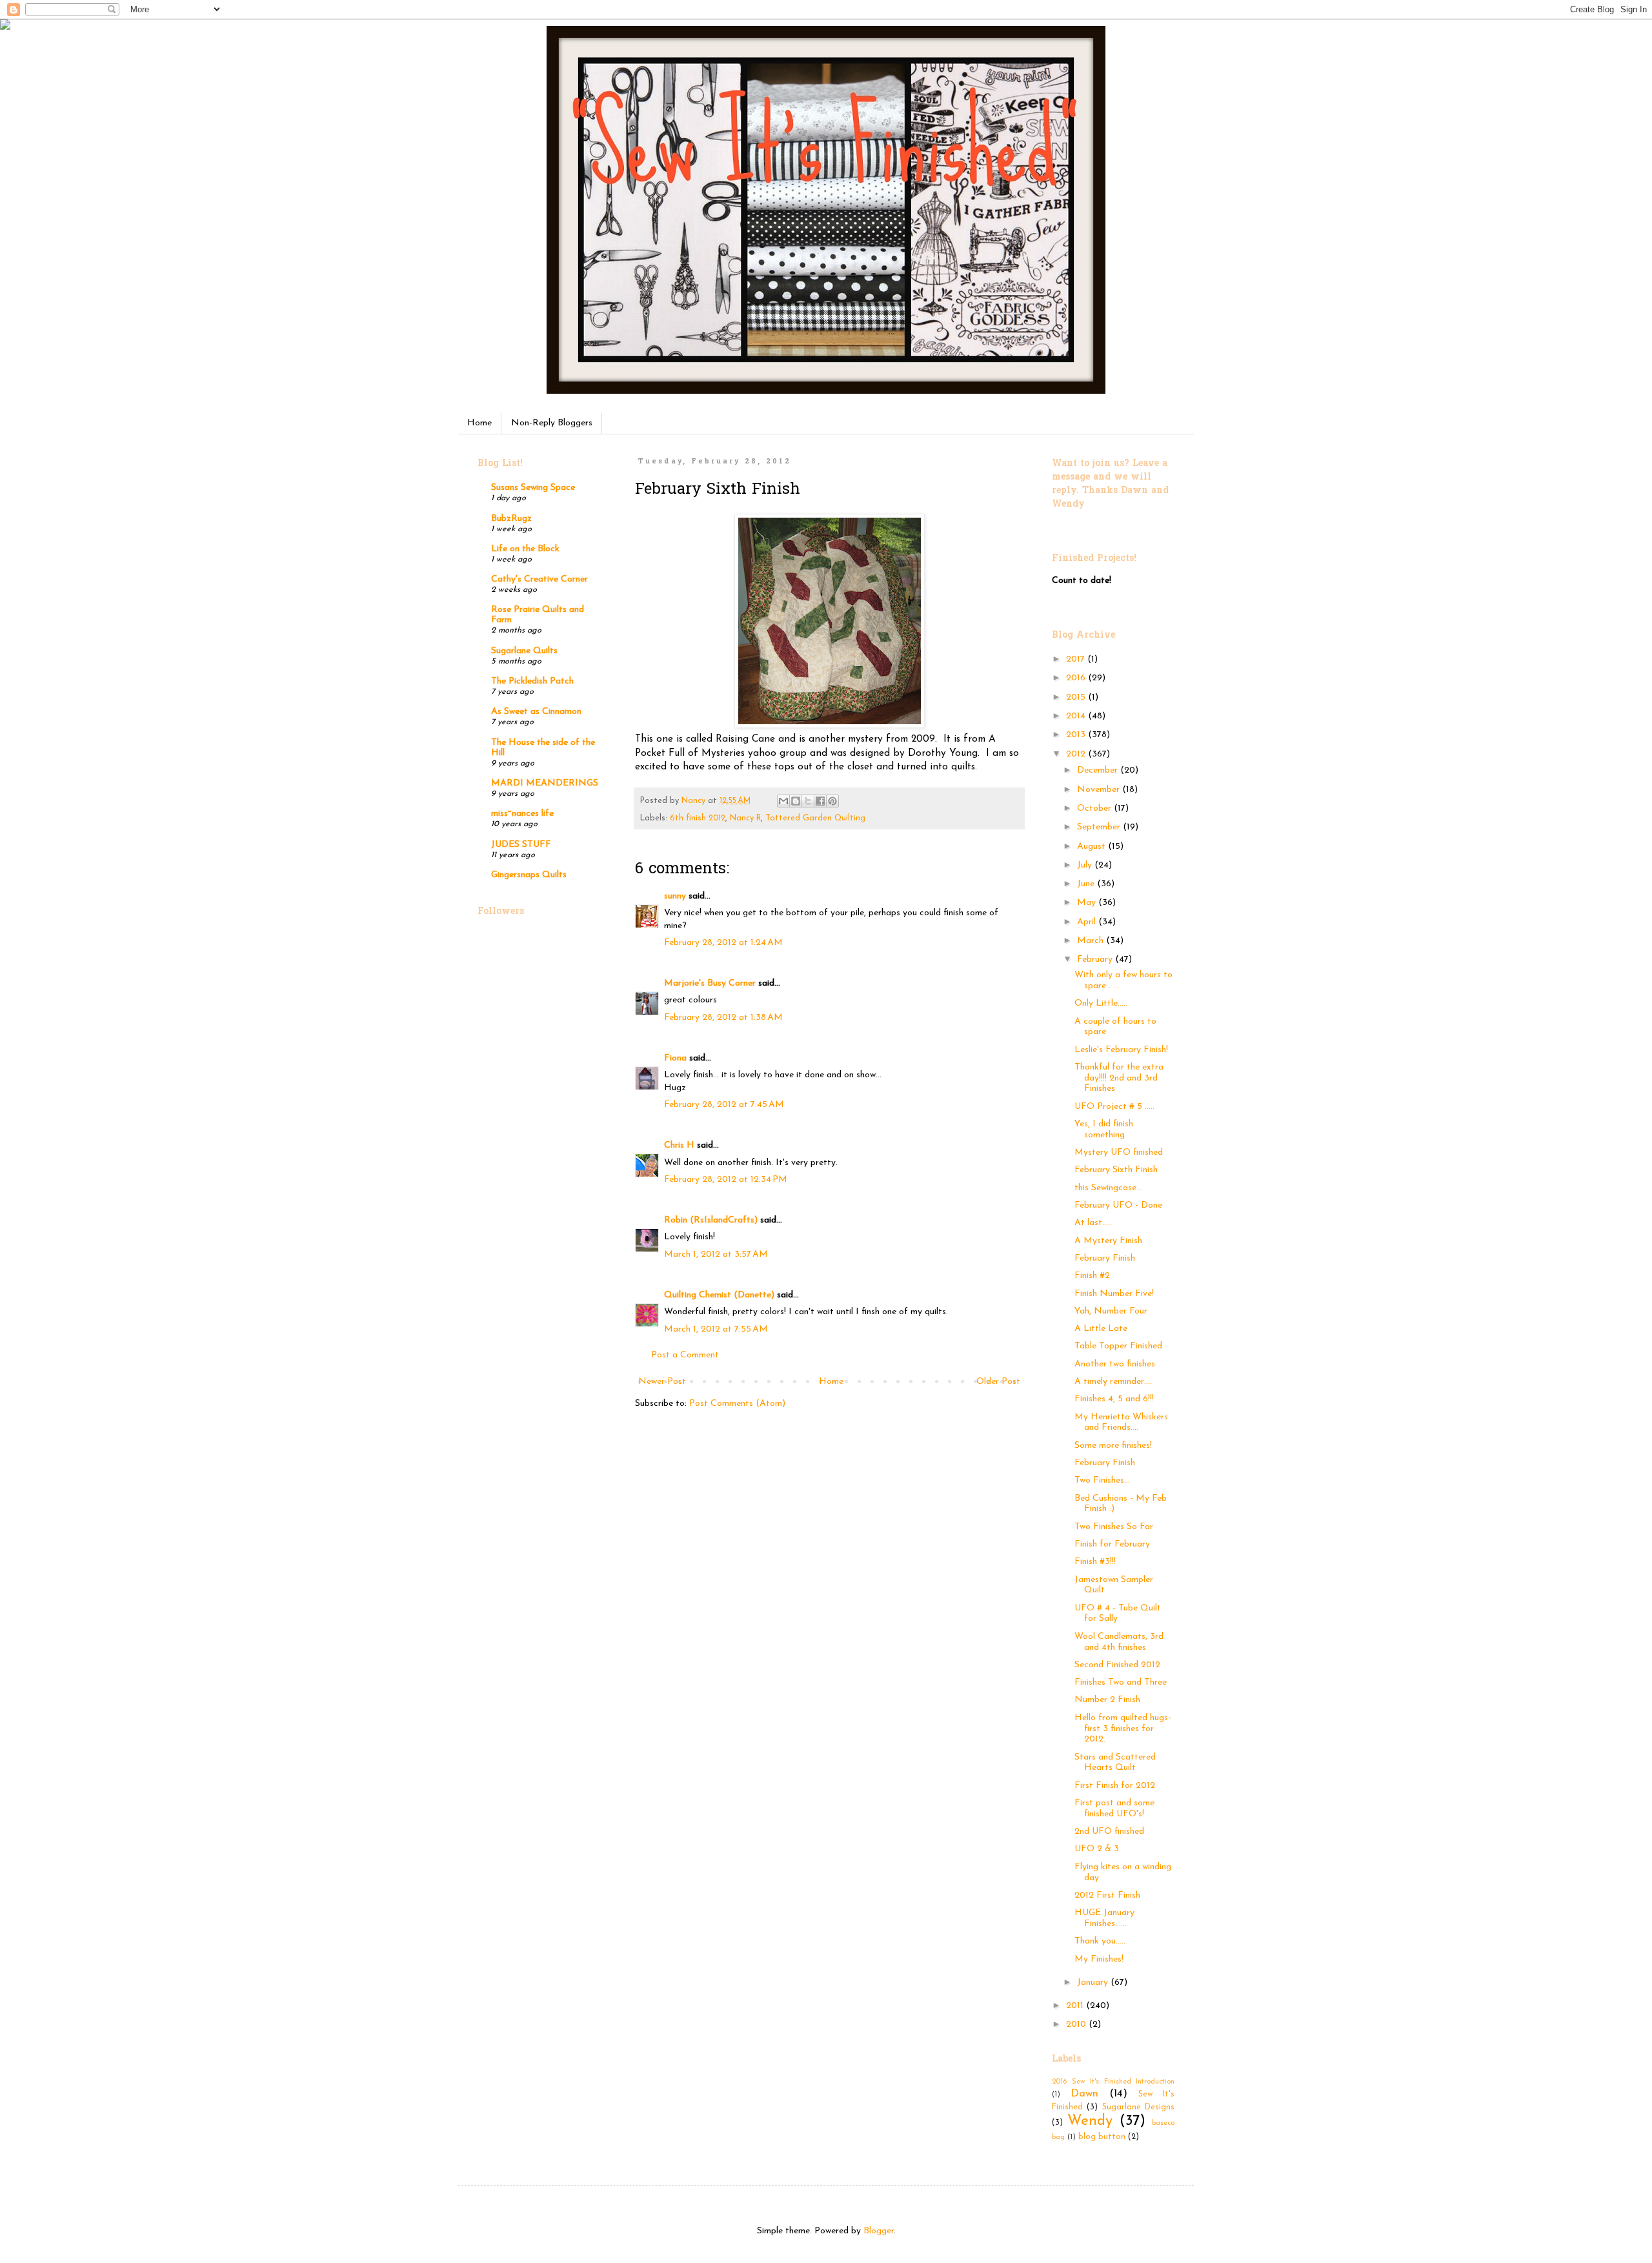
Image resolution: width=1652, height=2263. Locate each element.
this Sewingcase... (1108, 1188)
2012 (1077, 754)
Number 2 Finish (1107, 1700)
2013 (1077, 735)
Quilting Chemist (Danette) (719, 1295)
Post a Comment (685, 1355)
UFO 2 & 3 (1097, 1849)
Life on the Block (525, 549)
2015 (1077, 697)
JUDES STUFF (521, 845)
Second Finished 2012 (1117, 1665)
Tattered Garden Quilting (815, 818)
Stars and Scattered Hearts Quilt (1115, 1763)
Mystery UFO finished (1119, 1152)
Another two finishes (1115, 1364)
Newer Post (662, 1382)
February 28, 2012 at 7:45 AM (724, 1105)
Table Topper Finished (1118, 1346)
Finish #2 (1092, 1276)
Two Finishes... (1102, 1480)
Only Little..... (1101, 1003)
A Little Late (1101, 1329)
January (1094, 1983)
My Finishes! (1099, 1959)
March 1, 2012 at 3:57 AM (716, 1254)
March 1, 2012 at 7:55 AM (716, 1329)
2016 (1077, 678)
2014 (1077, 716)
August (1093, 847)
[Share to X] (808, 801)
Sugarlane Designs (1138, 2107)
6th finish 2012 (698, 818)
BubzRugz (511, 519)
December (1099, 770)
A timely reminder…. (1113, 1382)
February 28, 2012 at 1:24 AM (723, 943)
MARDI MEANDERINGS (545, 783)
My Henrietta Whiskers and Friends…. (1121, 1423)
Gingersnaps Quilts (529, 875)
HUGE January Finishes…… (1104, 1918)
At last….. (1093, 1223)
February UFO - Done (1118, 1205)
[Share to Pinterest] (832, 801)
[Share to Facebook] (820, 801)
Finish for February (1112, 1544)
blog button (1102, 2137)
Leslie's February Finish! (1121, 1050)
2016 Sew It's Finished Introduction (1113, 2082)
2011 (1076, 2006)
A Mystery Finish (1108, 1241)
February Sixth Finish (1116, 1170)
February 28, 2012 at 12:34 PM (726, 1180)
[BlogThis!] (796, 801)
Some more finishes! (1113, 1446)
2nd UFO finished (1109, 1832)
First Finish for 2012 (1115, 1786)
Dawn (1084, 2094)
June (1087, 884)
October (1095, 808)
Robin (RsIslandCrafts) (711, 1220)
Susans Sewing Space (533, 488)
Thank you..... (1100, 1941)
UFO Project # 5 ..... (1114, 1107)
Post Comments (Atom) (737, 1404)
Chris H (679, 1145)
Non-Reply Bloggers (552, 423)
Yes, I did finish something (1104, 1130)
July (1086, 865)
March (1092, 941)
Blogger (879, 2231)
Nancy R (745, 818)
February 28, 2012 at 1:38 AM (723, 1018)
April (1088, 922)
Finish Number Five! (1114, 1294)
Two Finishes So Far (1114, 1527)
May (1088, 903)
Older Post (998, 1382)
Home (479, 423)
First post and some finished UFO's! (1114, 1809)
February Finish (1105, 1258)
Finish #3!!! (1095, 1562)
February (1096, 959)
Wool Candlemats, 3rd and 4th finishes (1119, 1642)
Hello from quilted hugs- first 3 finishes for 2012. (1123, 1729)
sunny (675, 896)
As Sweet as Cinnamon (536, 712)
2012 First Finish (1107, 1895)
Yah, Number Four (1111, 1311)
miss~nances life (522, 814)
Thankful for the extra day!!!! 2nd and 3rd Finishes (1119, 1078)
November (1100, 790)
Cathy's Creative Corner (539, 579)
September (1100, 827)
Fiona (675, 1058)
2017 (1077, 659)
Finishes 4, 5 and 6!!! (1114, 1399)
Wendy (1090, 2121)
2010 (1077, 2025)
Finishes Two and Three (1121, 1682)
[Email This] (783, 801)
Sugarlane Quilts (524, 651)
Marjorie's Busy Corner (710, 983)
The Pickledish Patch (532, 681)
